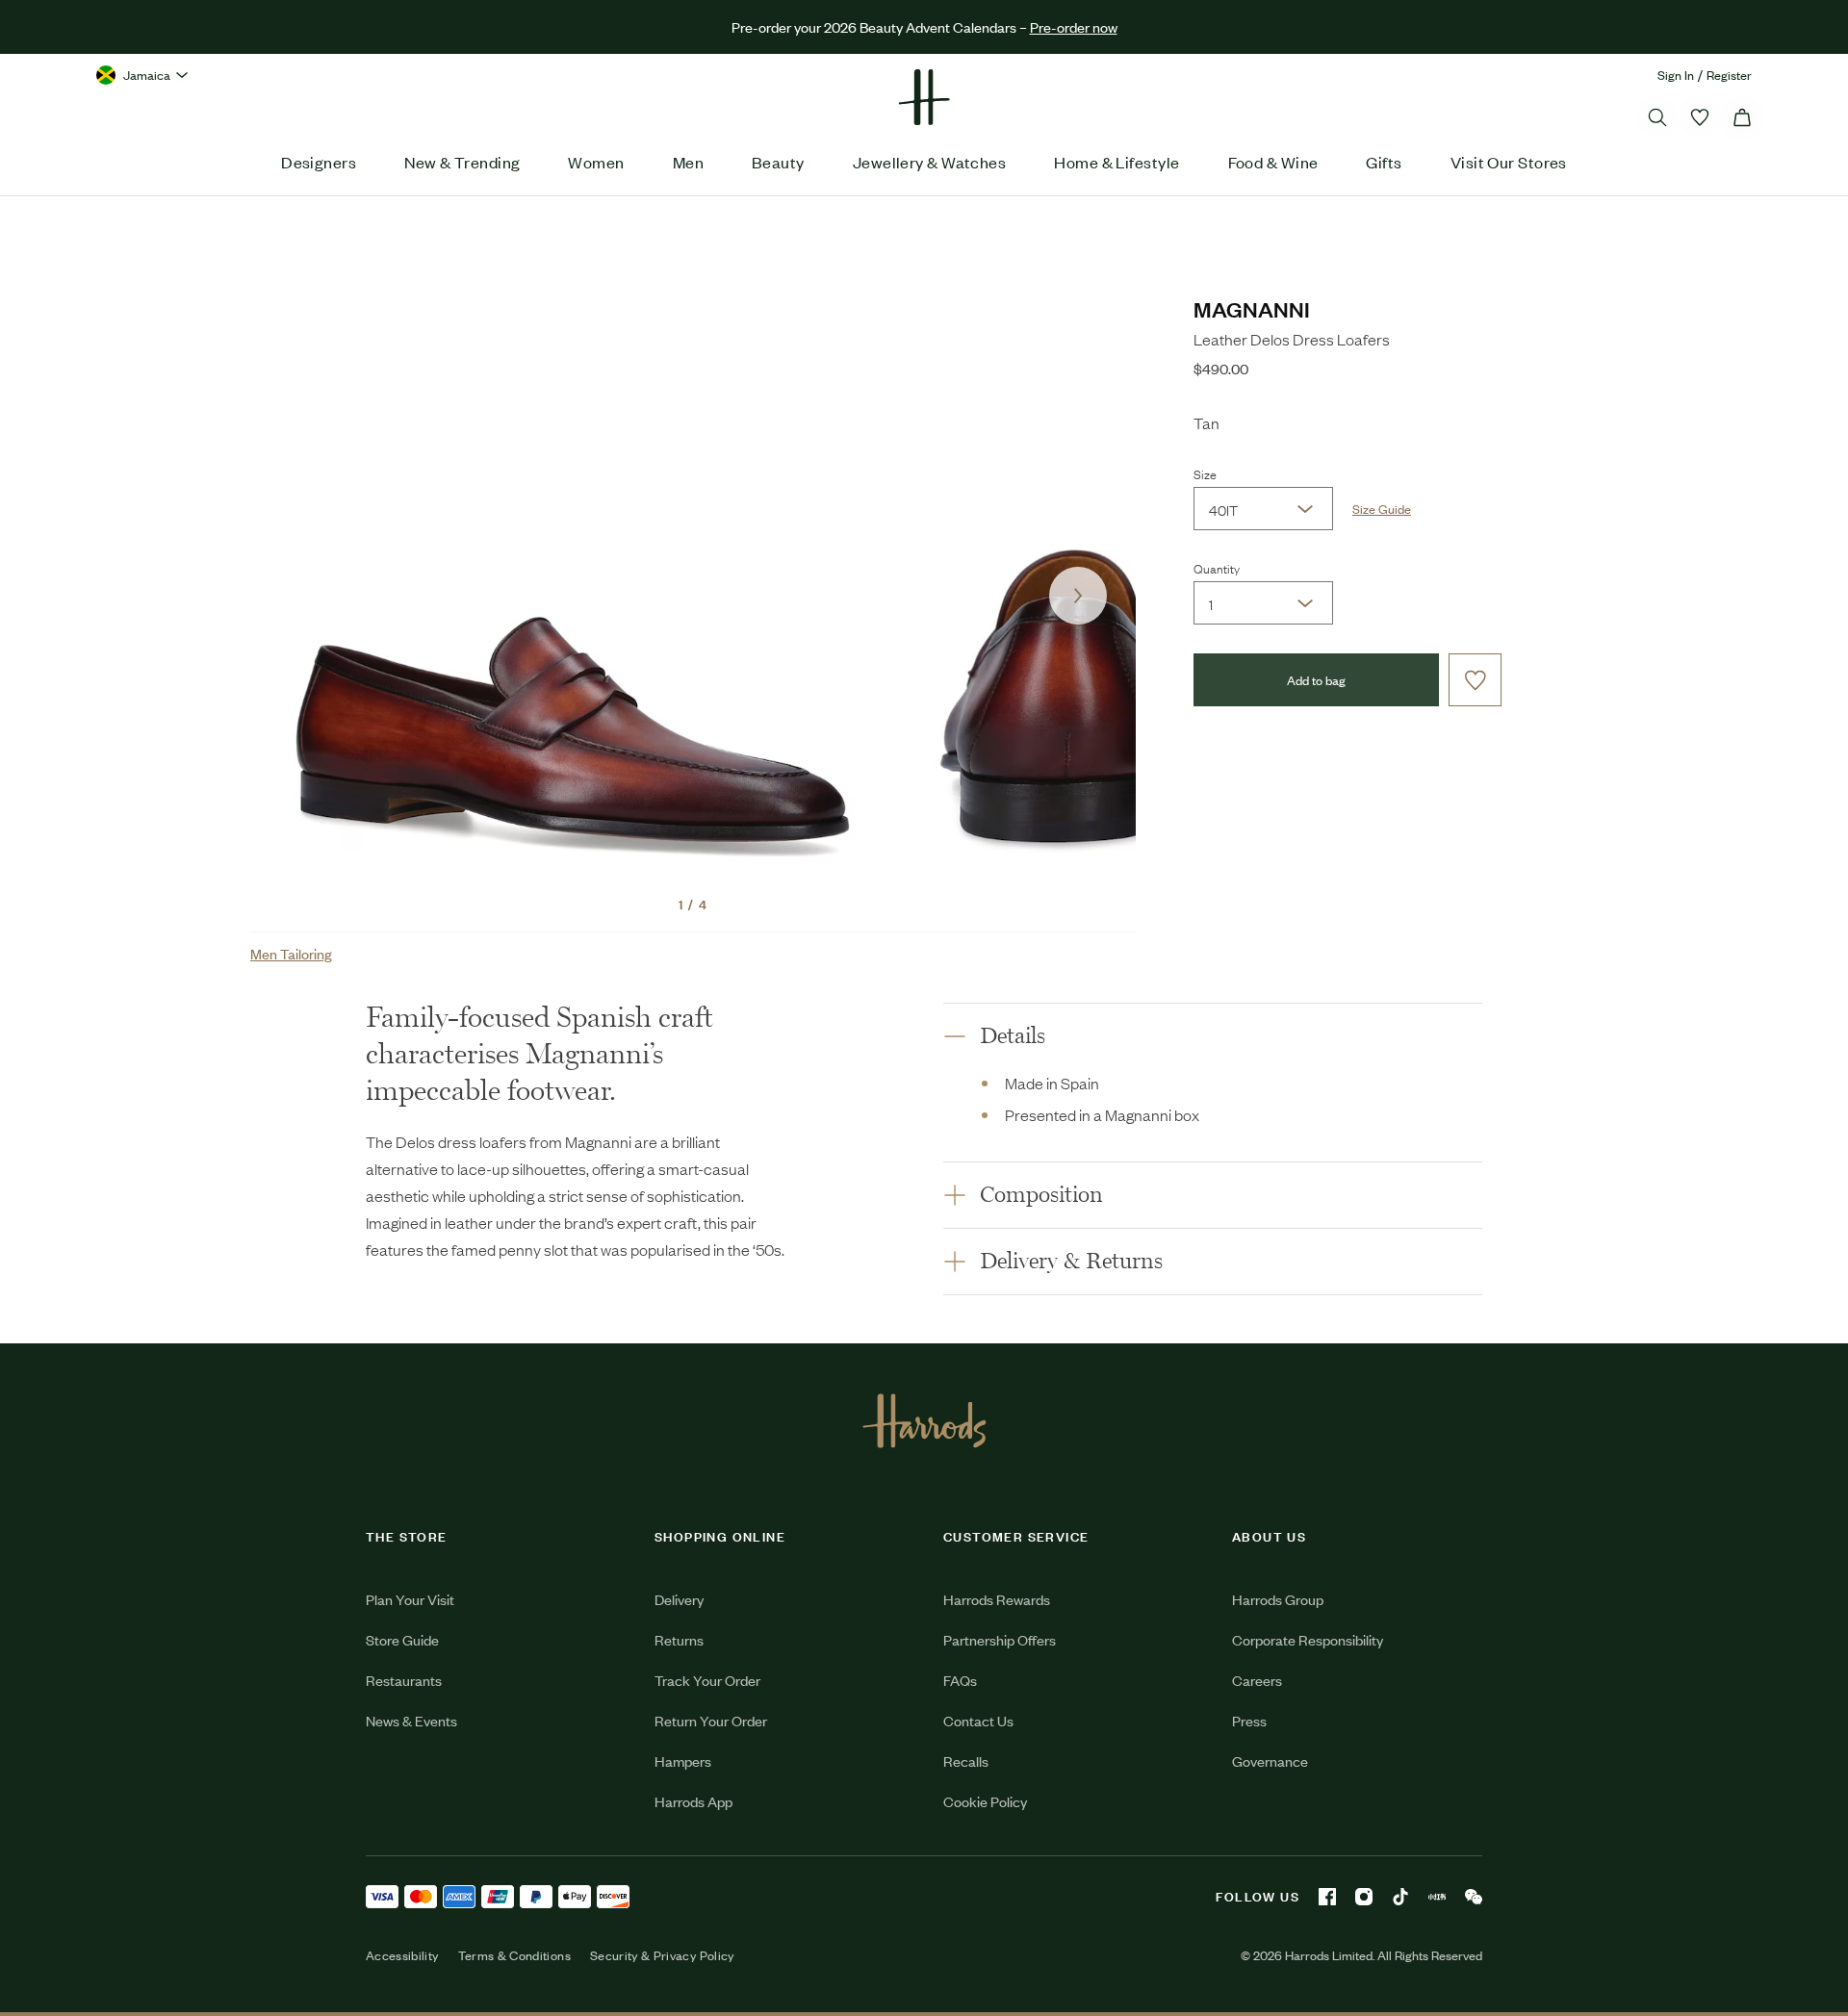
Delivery (679, 1599)
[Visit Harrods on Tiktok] (1400, 1897)
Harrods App (693, 1801)
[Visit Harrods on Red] (1437, 1897)
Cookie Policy (985, 1801)
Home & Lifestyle (1116, 162)
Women (596, 162)
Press (1249, 1720)
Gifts (1384, 162)
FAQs (960, 1680)
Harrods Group (1278, 1599)
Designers (319, 162)
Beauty (778, 162)
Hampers (683, 1761)
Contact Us (978, 1720)
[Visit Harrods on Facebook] (1327, 1897)
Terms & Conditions (514, 1955)
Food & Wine (1273, 162)
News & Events (411, 1720)
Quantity (1217, 568)
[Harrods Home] (924, 97)
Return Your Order (711, 1720)
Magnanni (1252, 308)
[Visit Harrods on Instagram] (1364, 1897)
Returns (679, 1639)
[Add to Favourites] (1475, 680)
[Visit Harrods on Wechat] (1474, 1897)
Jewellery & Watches (930, 162)
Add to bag (1316, 680)
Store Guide (402, 1639)
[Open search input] (1657, 117)
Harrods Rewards (997, 1599)
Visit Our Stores (1509, 162)
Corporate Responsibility (1308, 1639)
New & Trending (462, 162)
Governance (1270, 1761)
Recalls (966, 1761)
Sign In (1676, 75)
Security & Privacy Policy (662, 1955)
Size (1205, 473)
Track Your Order (707, 1680)
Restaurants (404, 1680)
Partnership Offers (1000, 1639)
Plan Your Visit (410, 1599)
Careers (1257, 1680)
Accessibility (402, 1955)
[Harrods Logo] (924, 1420)
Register (1729, 75)
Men (688, 162)
